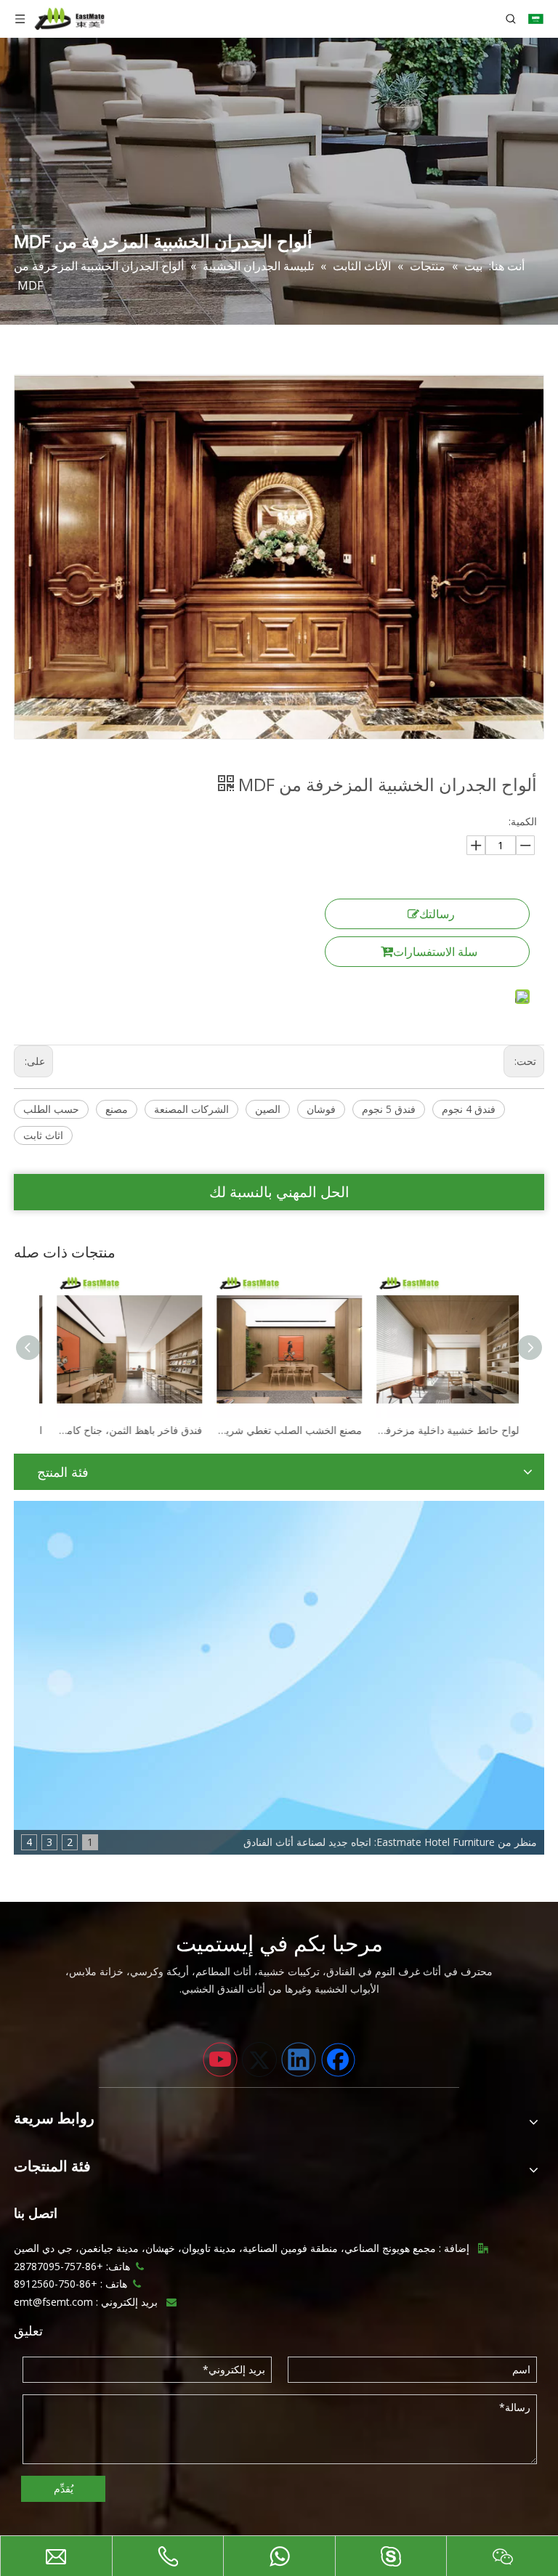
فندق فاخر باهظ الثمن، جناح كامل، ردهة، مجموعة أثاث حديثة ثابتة (119, 1430)
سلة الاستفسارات (435, 952)
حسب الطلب (51, 1109)
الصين (268, 1109)
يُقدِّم (64, 2488)
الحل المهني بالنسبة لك (279, 1192)
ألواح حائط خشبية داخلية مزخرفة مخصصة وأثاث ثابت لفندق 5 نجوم (439, 1430)
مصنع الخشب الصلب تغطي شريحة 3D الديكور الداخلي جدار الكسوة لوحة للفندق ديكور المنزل (279, 1430)
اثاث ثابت (43, 1135)
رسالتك (437, 914)
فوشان (321, 1109)
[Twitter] (259, 2059)
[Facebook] (338, 2059)
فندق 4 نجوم (469, 1109)
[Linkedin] (299, 2059)
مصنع (117, 1109)
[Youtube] (220, 2059)
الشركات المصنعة (191, 1109)
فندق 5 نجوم (389, 1109)
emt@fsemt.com (53, 2302)
